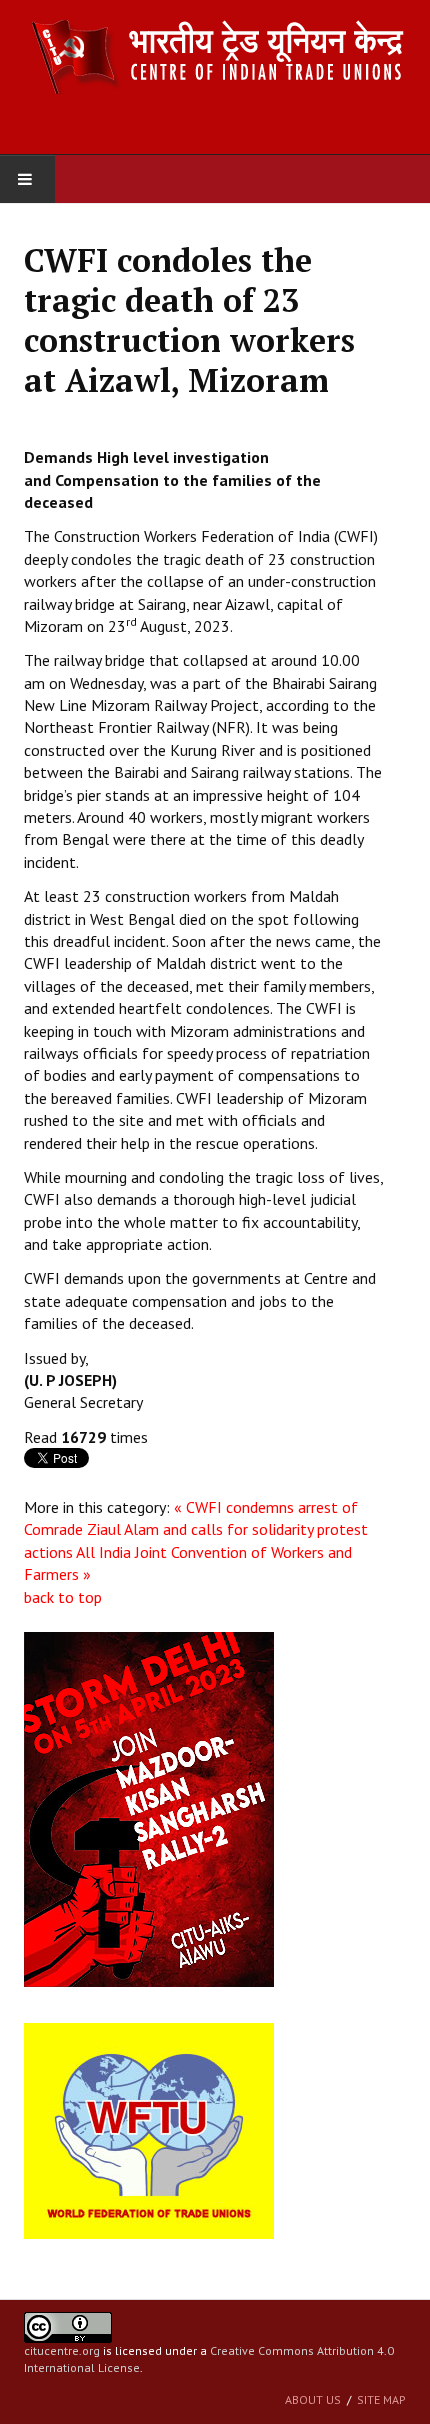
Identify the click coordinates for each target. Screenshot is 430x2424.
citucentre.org (62, 2350)
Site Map (381, 2399)
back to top (63, 1597)
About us (313, 2399)
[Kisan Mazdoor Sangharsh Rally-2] (149, 1808)
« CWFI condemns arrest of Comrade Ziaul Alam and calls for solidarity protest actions (196, 1529)
